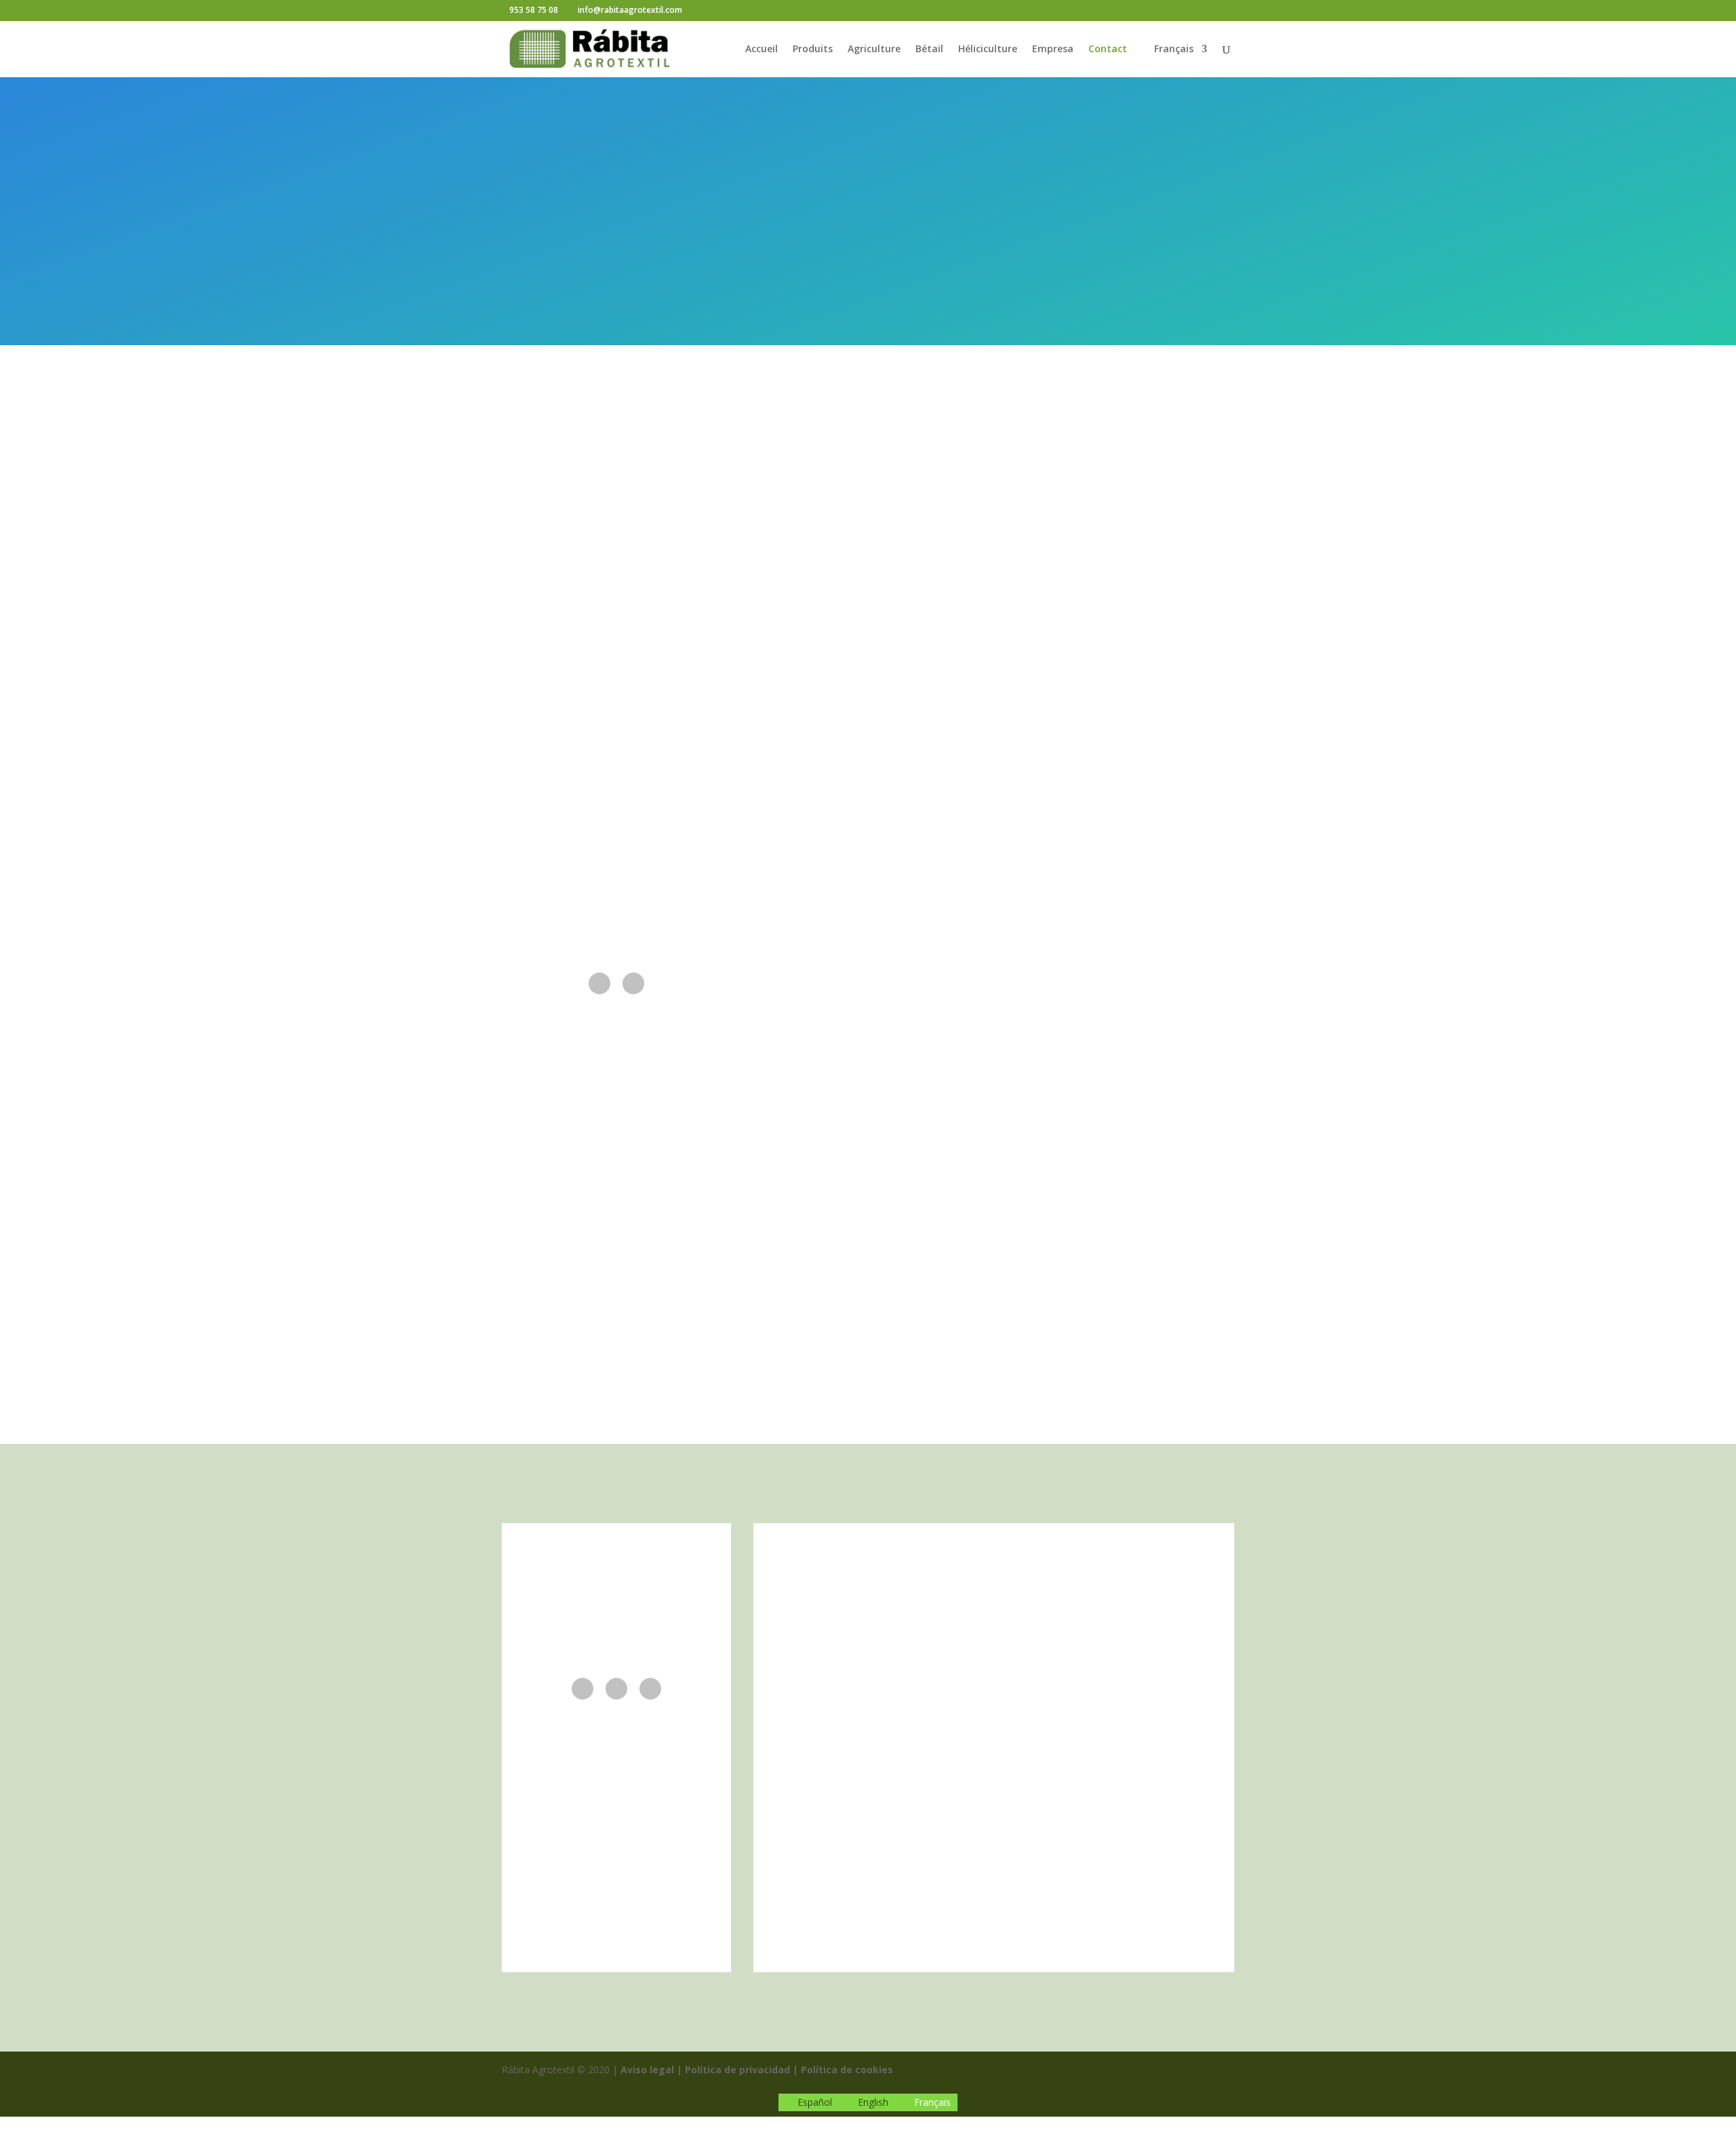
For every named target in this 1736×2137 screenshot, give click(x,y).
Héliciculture (988, 50)
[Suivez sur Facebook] (599, 983)
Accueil (762, 50)
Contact (1108, 50)
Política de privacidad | (742, 2070)
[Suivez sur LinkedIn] (633, 983)
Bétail (929, 50)
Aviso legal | (651, 2070)
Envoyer (1158, 852)
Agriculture (874, 50)
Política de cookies (847, 2070)
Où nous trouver (868, 1181)
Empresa (1053, 50)
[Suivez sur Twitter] (616, 1689)
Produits (813, 50)
